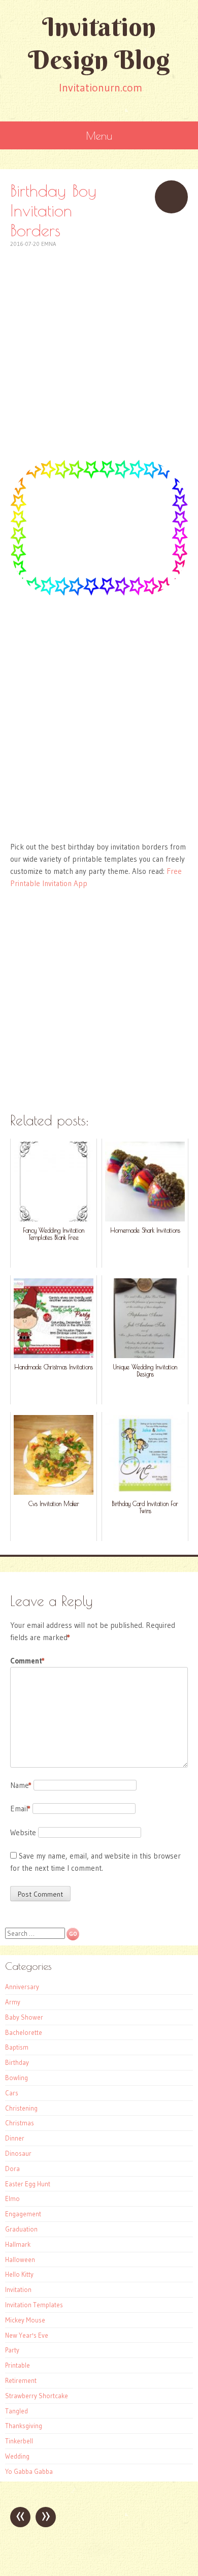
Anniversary (22, 1987)
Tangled (16, 2411)
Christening (21, 2108)
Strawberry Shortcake (37, 2396)
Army (13, 2002)
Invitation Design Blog (99, 43)
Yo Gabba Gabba (29, 2471)
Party (12, 2350)
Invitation (18, 2289)
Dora (12, 2169)
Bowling (16, 2078)
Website (23, 1832)
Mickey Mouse (25, 2320)
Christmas (20, 2123)
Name (21, 1785)
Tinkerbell (19, 2441)
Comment (27, 1661)
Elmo (12, 2198)
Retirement (21, 2380)
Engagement (23, 2214)
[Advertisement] (99, 348)
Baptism (17, 2047)
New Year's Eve (27, 2335)
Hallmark (18, 2244)
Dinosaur (18, 2153)
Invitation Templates (34, 2305)
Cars (12, 2093)
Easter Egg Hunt (28, 2184)
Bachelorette (24, 2032)
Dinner (15, 2138)
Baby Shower (24, 2017)
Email (20, 1809)
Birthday (17, 2062)
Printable (18, 2365)
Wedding (17, 2456)
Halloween (20, 2259)
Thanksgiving (24, 2426)
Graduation (21, 2229)
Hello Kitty (19, 2274)
